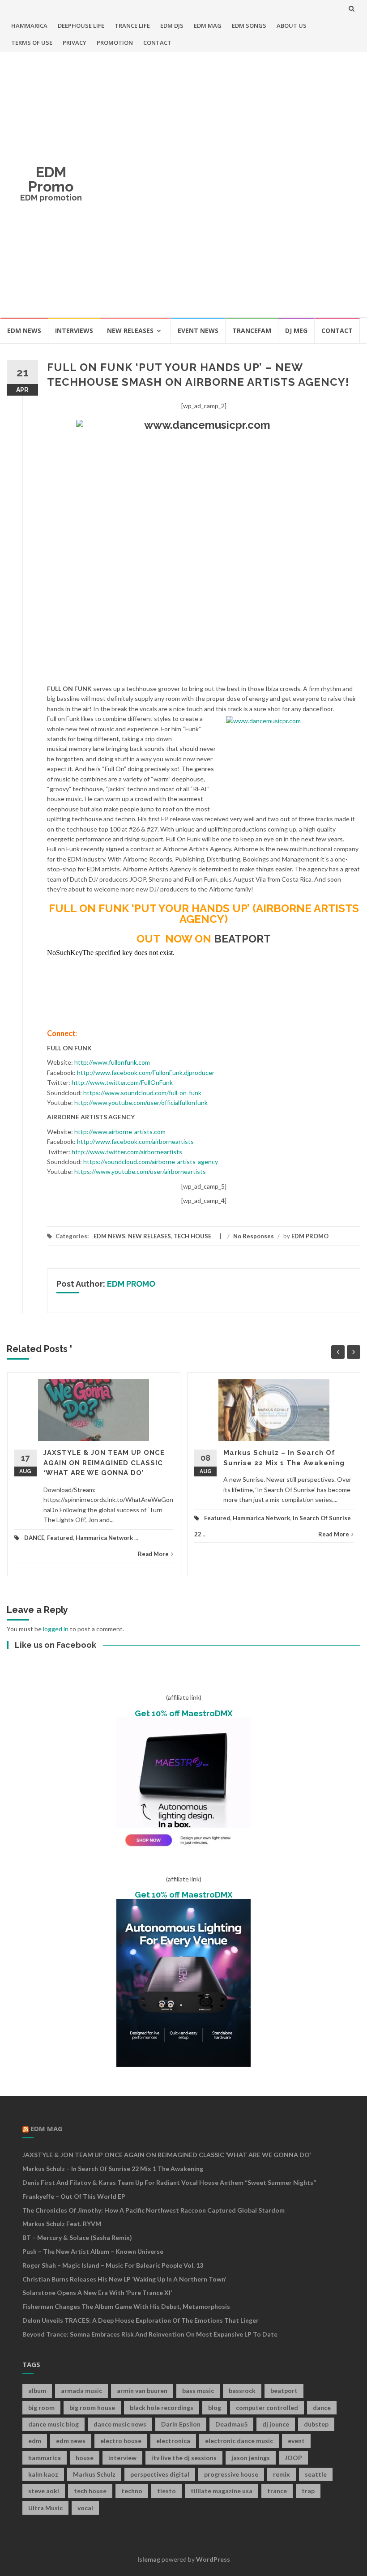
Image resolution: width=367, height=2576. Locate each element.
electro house (121, 2441)
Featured (60, 1538)
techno (132, 2491)
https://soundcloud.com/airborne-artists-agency (151, 1162)
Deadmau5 (231, 2424)
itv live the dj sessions (184, 2458)
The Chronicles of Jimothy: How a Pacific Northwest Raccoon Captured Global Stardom (154, 2210)
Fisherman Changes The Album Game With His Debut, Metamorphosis (126, 2306)
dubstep (316, 2424)
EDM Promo (51, 179)
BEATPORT (242, 939)
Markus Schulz (94, 2474)
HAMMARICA (29, 26)
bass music (198, 2390)
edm (35, 2441)
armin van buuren (142, 2390)
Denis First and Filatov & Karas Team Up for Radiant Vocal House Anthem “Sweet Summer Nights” (169, 2182)
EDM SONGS (249, 26)
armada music (81, 2390)
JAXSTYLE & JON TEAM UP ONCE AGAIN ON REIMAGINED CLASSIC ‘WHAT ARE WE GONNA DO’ (104, 1463)
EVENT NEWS (198, 331)
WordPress (213, 2559)
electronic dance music (239, 2441)
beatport (284, 2390)
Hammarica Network (104, 1538)
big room (41, 2408)
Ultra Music (45, 2508)
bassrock (242, 2390)
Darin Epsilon (181, 2424)
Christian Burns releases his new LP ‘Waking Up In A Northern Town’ (124, 2279)
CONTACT (157, 43)
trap (308, 2491)
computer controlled (267, 2408)
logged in (56, 1629)
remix (282, 2474)
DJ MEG (296, 331)
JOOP (293, 2458)
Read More (153, 1554)
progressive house (231, 2474)
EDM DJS (172, 26)
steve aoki (44, 2491)
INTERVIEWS (74, 331)
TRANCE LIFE (132, 26)
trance (277, 2491)
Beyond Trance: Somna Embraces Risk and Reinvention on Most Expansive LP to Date (150, 2334)
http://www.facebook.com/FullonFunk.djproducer (146, 1073)
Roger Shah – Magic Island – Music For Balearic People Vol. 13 (113, 2265)
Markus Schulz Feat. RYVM (62, 2224)
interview (122, 2458)
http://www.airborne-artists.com (120, 1132)
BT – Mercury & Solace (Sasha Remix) (77, 2237)
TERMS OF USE (32, 43)
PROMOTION (115, 43)
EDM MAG (208, 26)
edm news (71, 2441)
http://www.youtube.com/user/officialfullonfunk (141, 1102)
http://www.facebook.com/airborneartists (135, 1141)
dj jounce (276, 2424)
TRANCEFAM (252, 331)
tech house (90, 2491)
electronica (173, 2441)
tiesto (166, 2491)
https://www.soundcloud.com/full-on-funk (142, 1093)
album (37, 2390)
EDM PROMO (310, 1236)
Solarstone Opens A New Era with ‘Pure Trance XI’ (97, 2292)
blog (215, 2408)
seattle (316, 2474)
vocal (85, 2508)
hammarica (45, 2458)
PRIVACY (75, 43)
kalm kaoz (43, 2474)
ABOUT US (292, 26)
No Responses (254, 1236)
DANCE (34, 1538)
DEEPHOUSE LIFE (81, 26)
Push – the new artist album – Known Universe (93, 2251)
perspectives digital (160, 2474)
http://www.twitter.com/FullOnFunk (122, 1082)
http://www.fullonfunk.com (112, 1062)
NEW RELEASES (130, 331)
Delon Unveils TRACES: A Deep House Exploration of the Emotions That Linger (141, 2320)
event (296, 2441)
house (85, 2458)
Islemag (149, 2559)
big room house (92, 2408)
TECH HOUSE (192, 1236)
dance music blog (53, 2424)
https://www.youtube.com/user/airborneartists (140, 1171)
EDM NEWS (24, 331)
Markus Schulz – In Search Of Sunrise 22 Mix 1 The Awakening (113, 2169)
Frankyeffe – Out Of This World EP (74, 2196)
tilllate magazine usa (222, 2491)
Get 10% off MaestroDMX (184, 1713)
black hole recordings (162, 2408)
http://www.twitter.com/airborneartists (127, 1152)
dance (322, 2408)
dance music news (120, 2424)
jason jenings (251, 2458)
